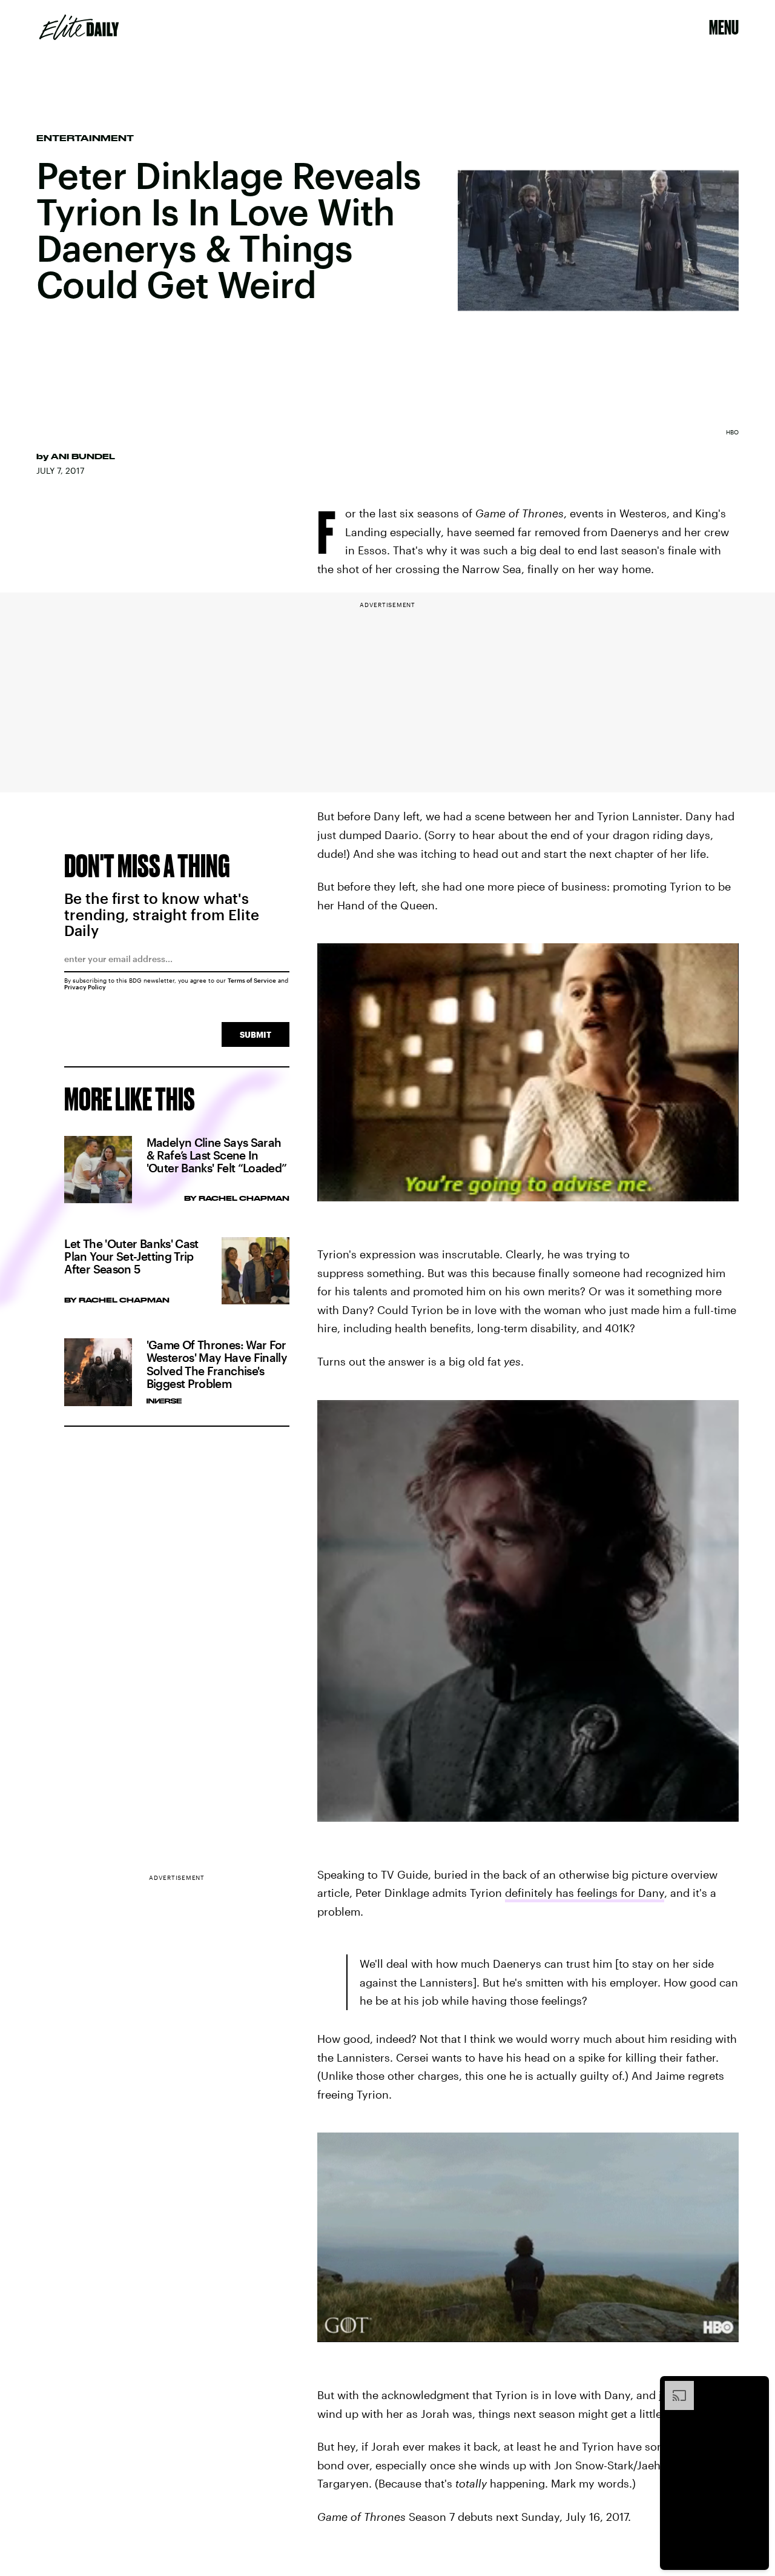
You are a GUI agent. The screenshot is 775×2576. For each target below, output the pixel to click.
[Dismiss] (756, 2387)
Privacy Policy (85, 987)
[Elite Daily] (79, 27)
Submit (256, 1034)
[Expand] (673, 2387)
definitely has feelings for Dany (585, 1893)
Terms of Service (252, 980)
